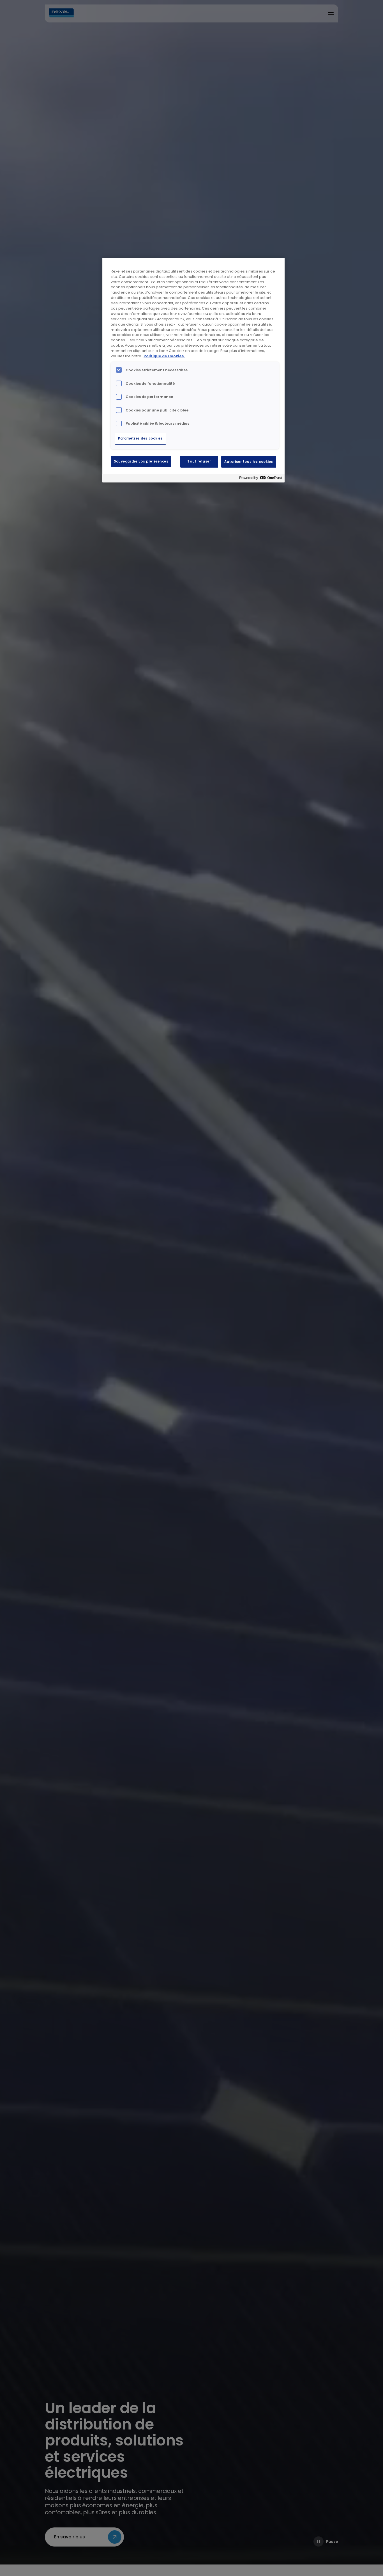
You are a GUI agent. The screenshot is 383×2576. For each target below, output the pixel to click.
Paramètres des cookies (140, 438)
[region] (193, 370)
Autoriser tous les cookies (249, 461)
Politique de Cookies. (164, 356)
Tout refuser (199, 461)
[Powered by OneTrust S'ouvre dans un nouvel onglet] (260, 479)
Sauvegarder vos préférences (141, 461)
